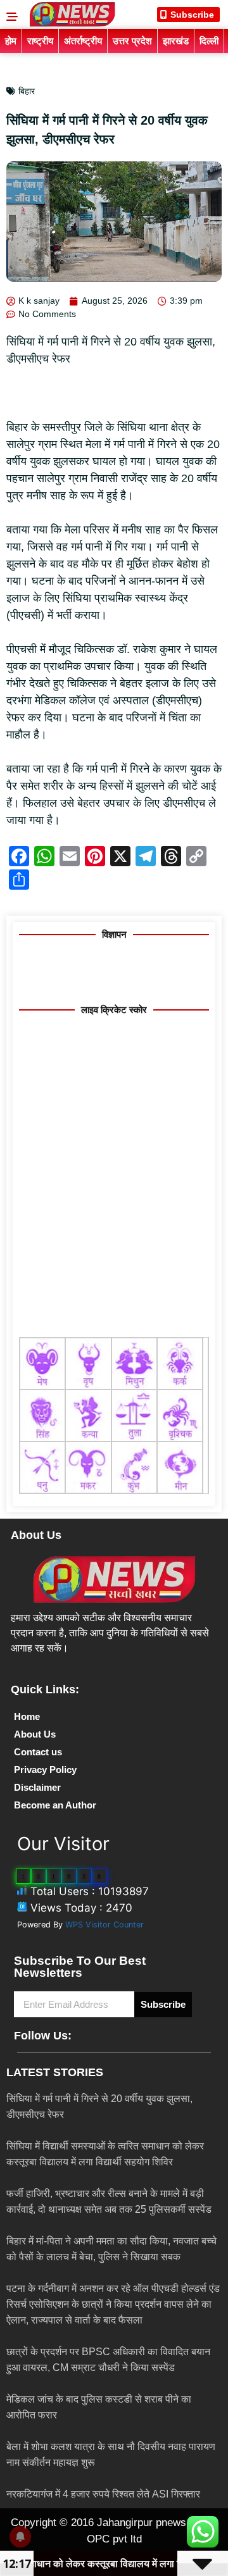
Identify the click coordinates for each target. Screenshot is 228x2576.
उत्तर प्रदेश (132, 41)
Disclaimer (37, 1787)
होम (11, 41)
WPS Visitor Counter (104, 1925)
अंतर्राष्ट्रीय (83, 41)
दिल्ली (209, 41)
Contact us (38, 1752)
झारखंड (176, 41)
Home (27, 1716)
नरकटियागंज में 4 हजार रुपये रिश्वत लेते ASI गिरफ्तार (103, 2494)
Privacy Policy (45, 1770)
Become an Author (55, 1805)
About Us (35, 1734)
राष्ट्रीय (40, 41)
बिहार (27, 91)
